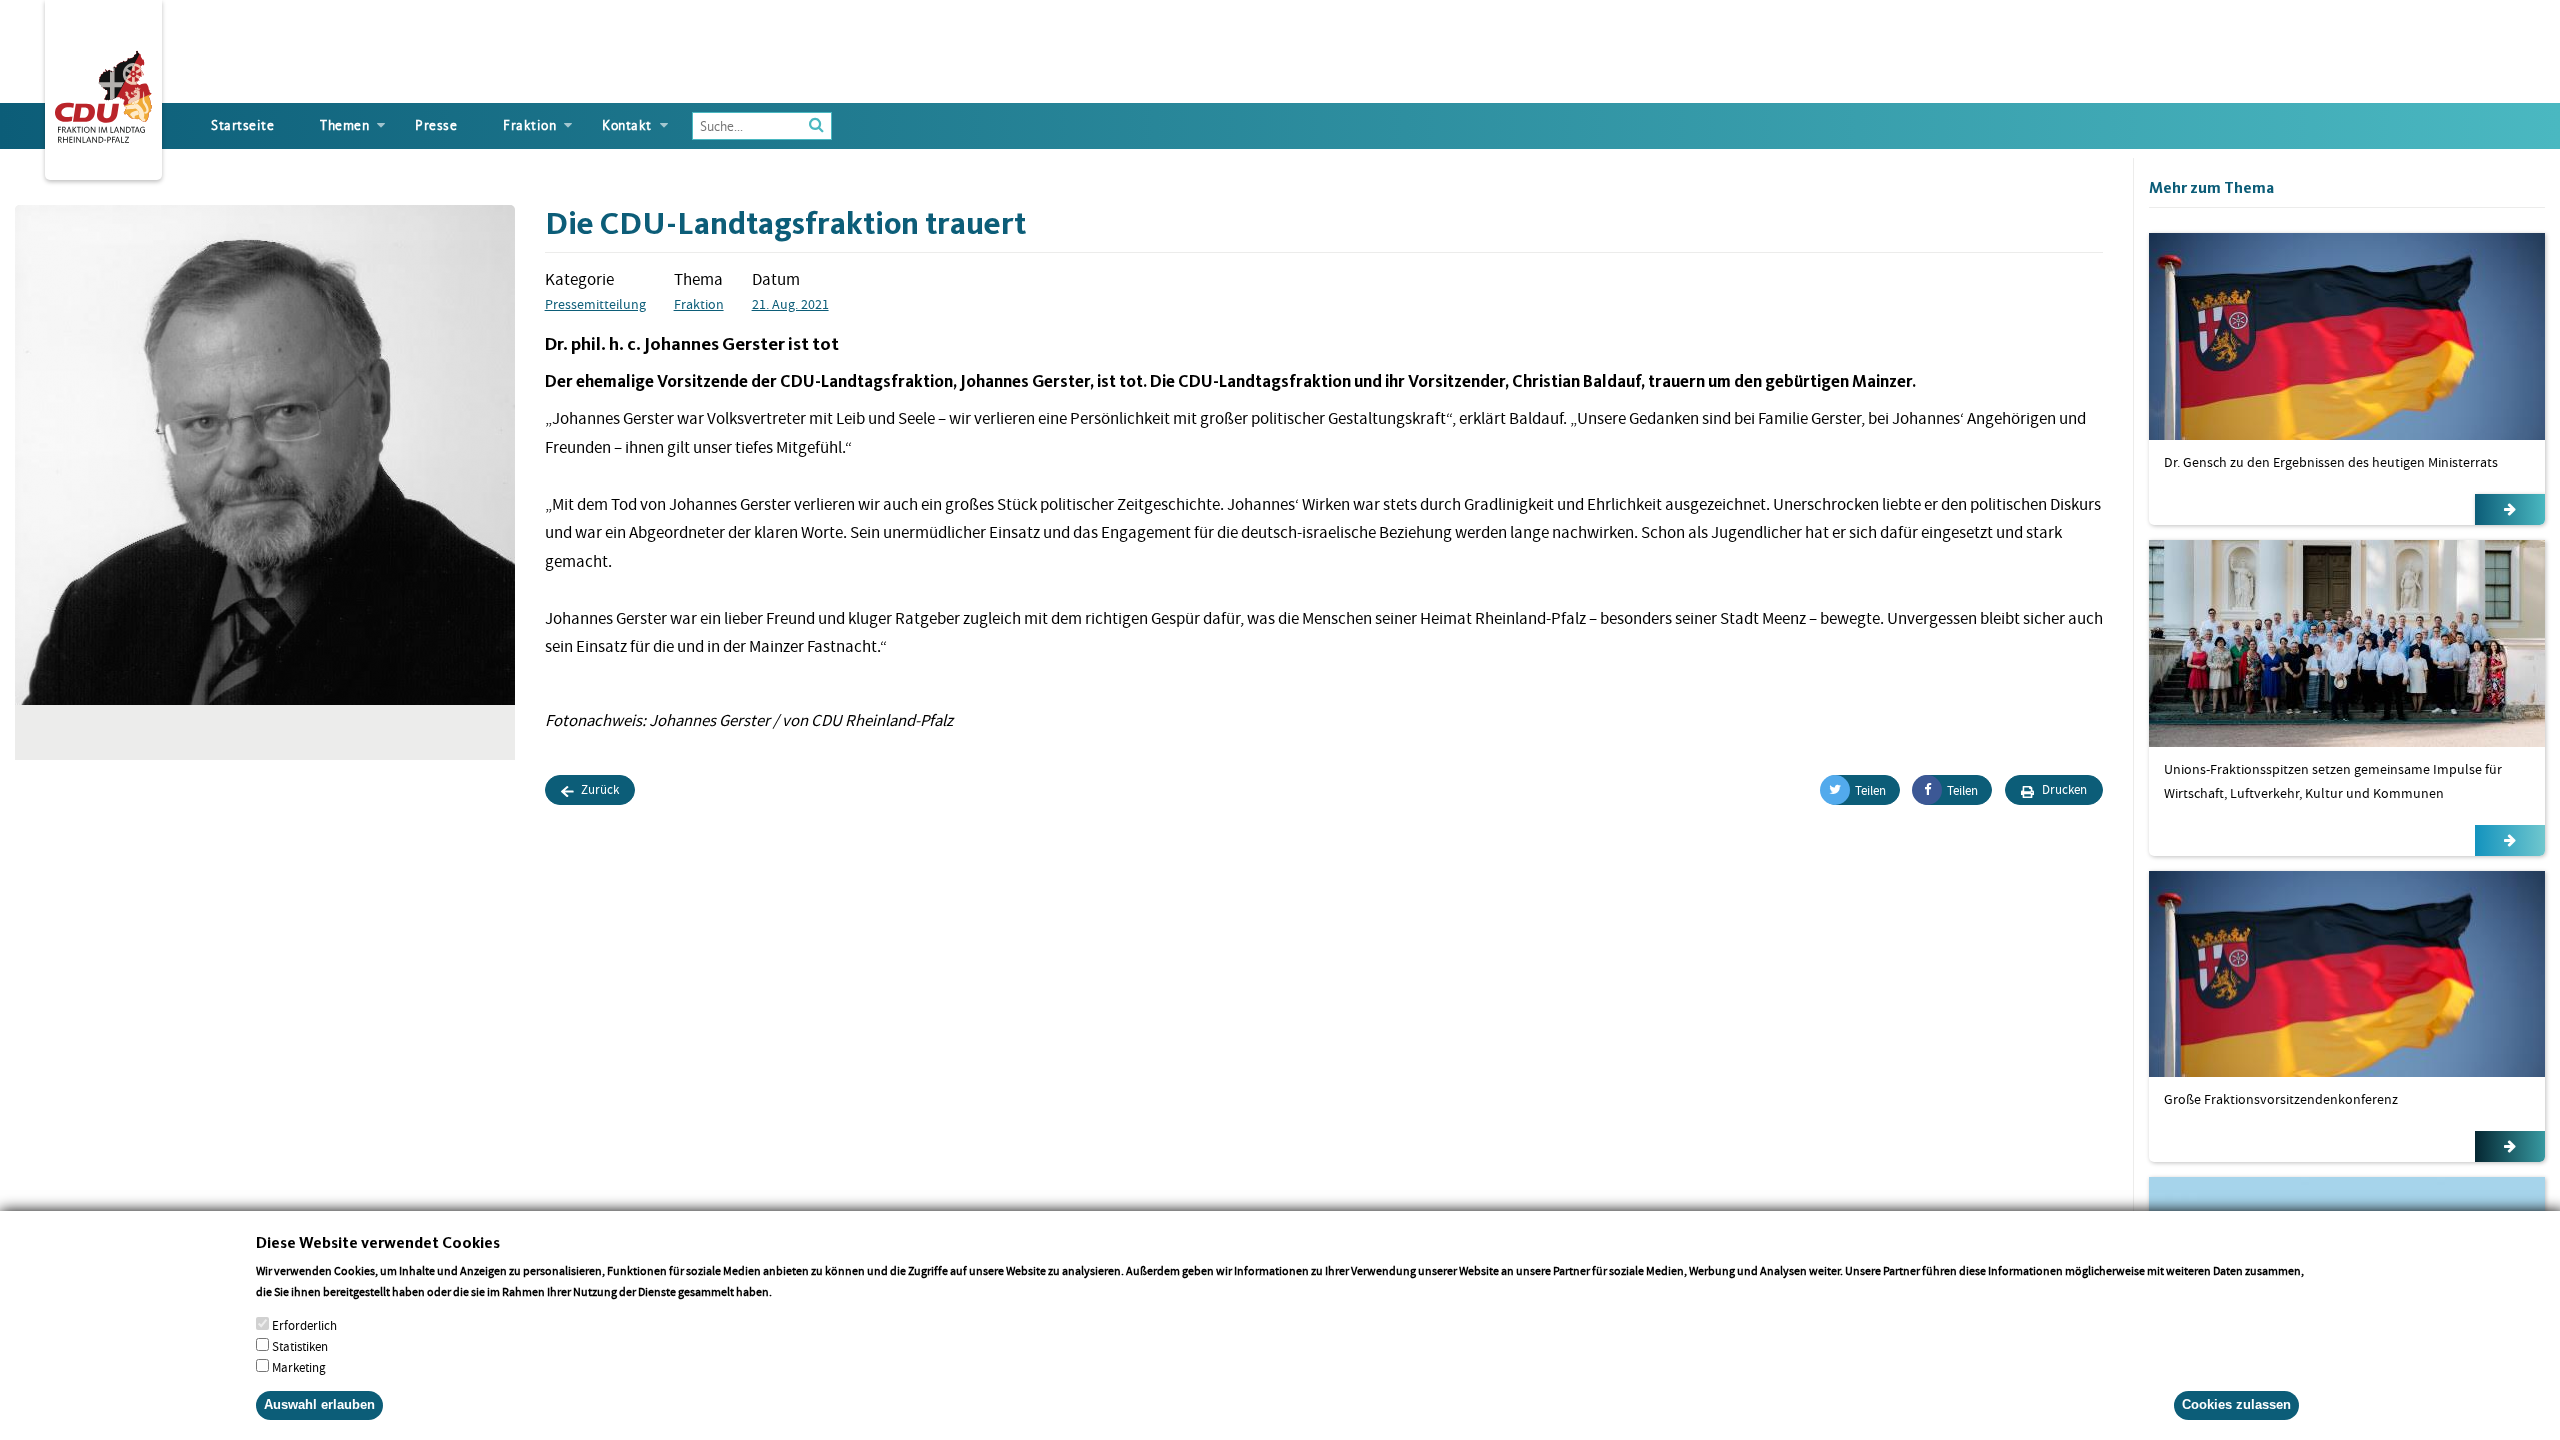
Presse (436, 125)
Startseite (242, 125)
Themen (344, 125)
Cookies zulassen (2236, 1404)
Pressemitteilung (595, 304)
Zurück (598, 789)
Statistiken (300, 1345)
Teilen (1870, 790)
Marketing (299, 1366)
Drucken (2063, 789)
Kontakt (627, 125)
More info (800, 1290)
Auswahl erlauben (319, 1404)
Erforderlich (304, 1324)
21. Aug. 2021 (790, 304)
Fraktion (529, 125)
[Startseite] (103, 93)
